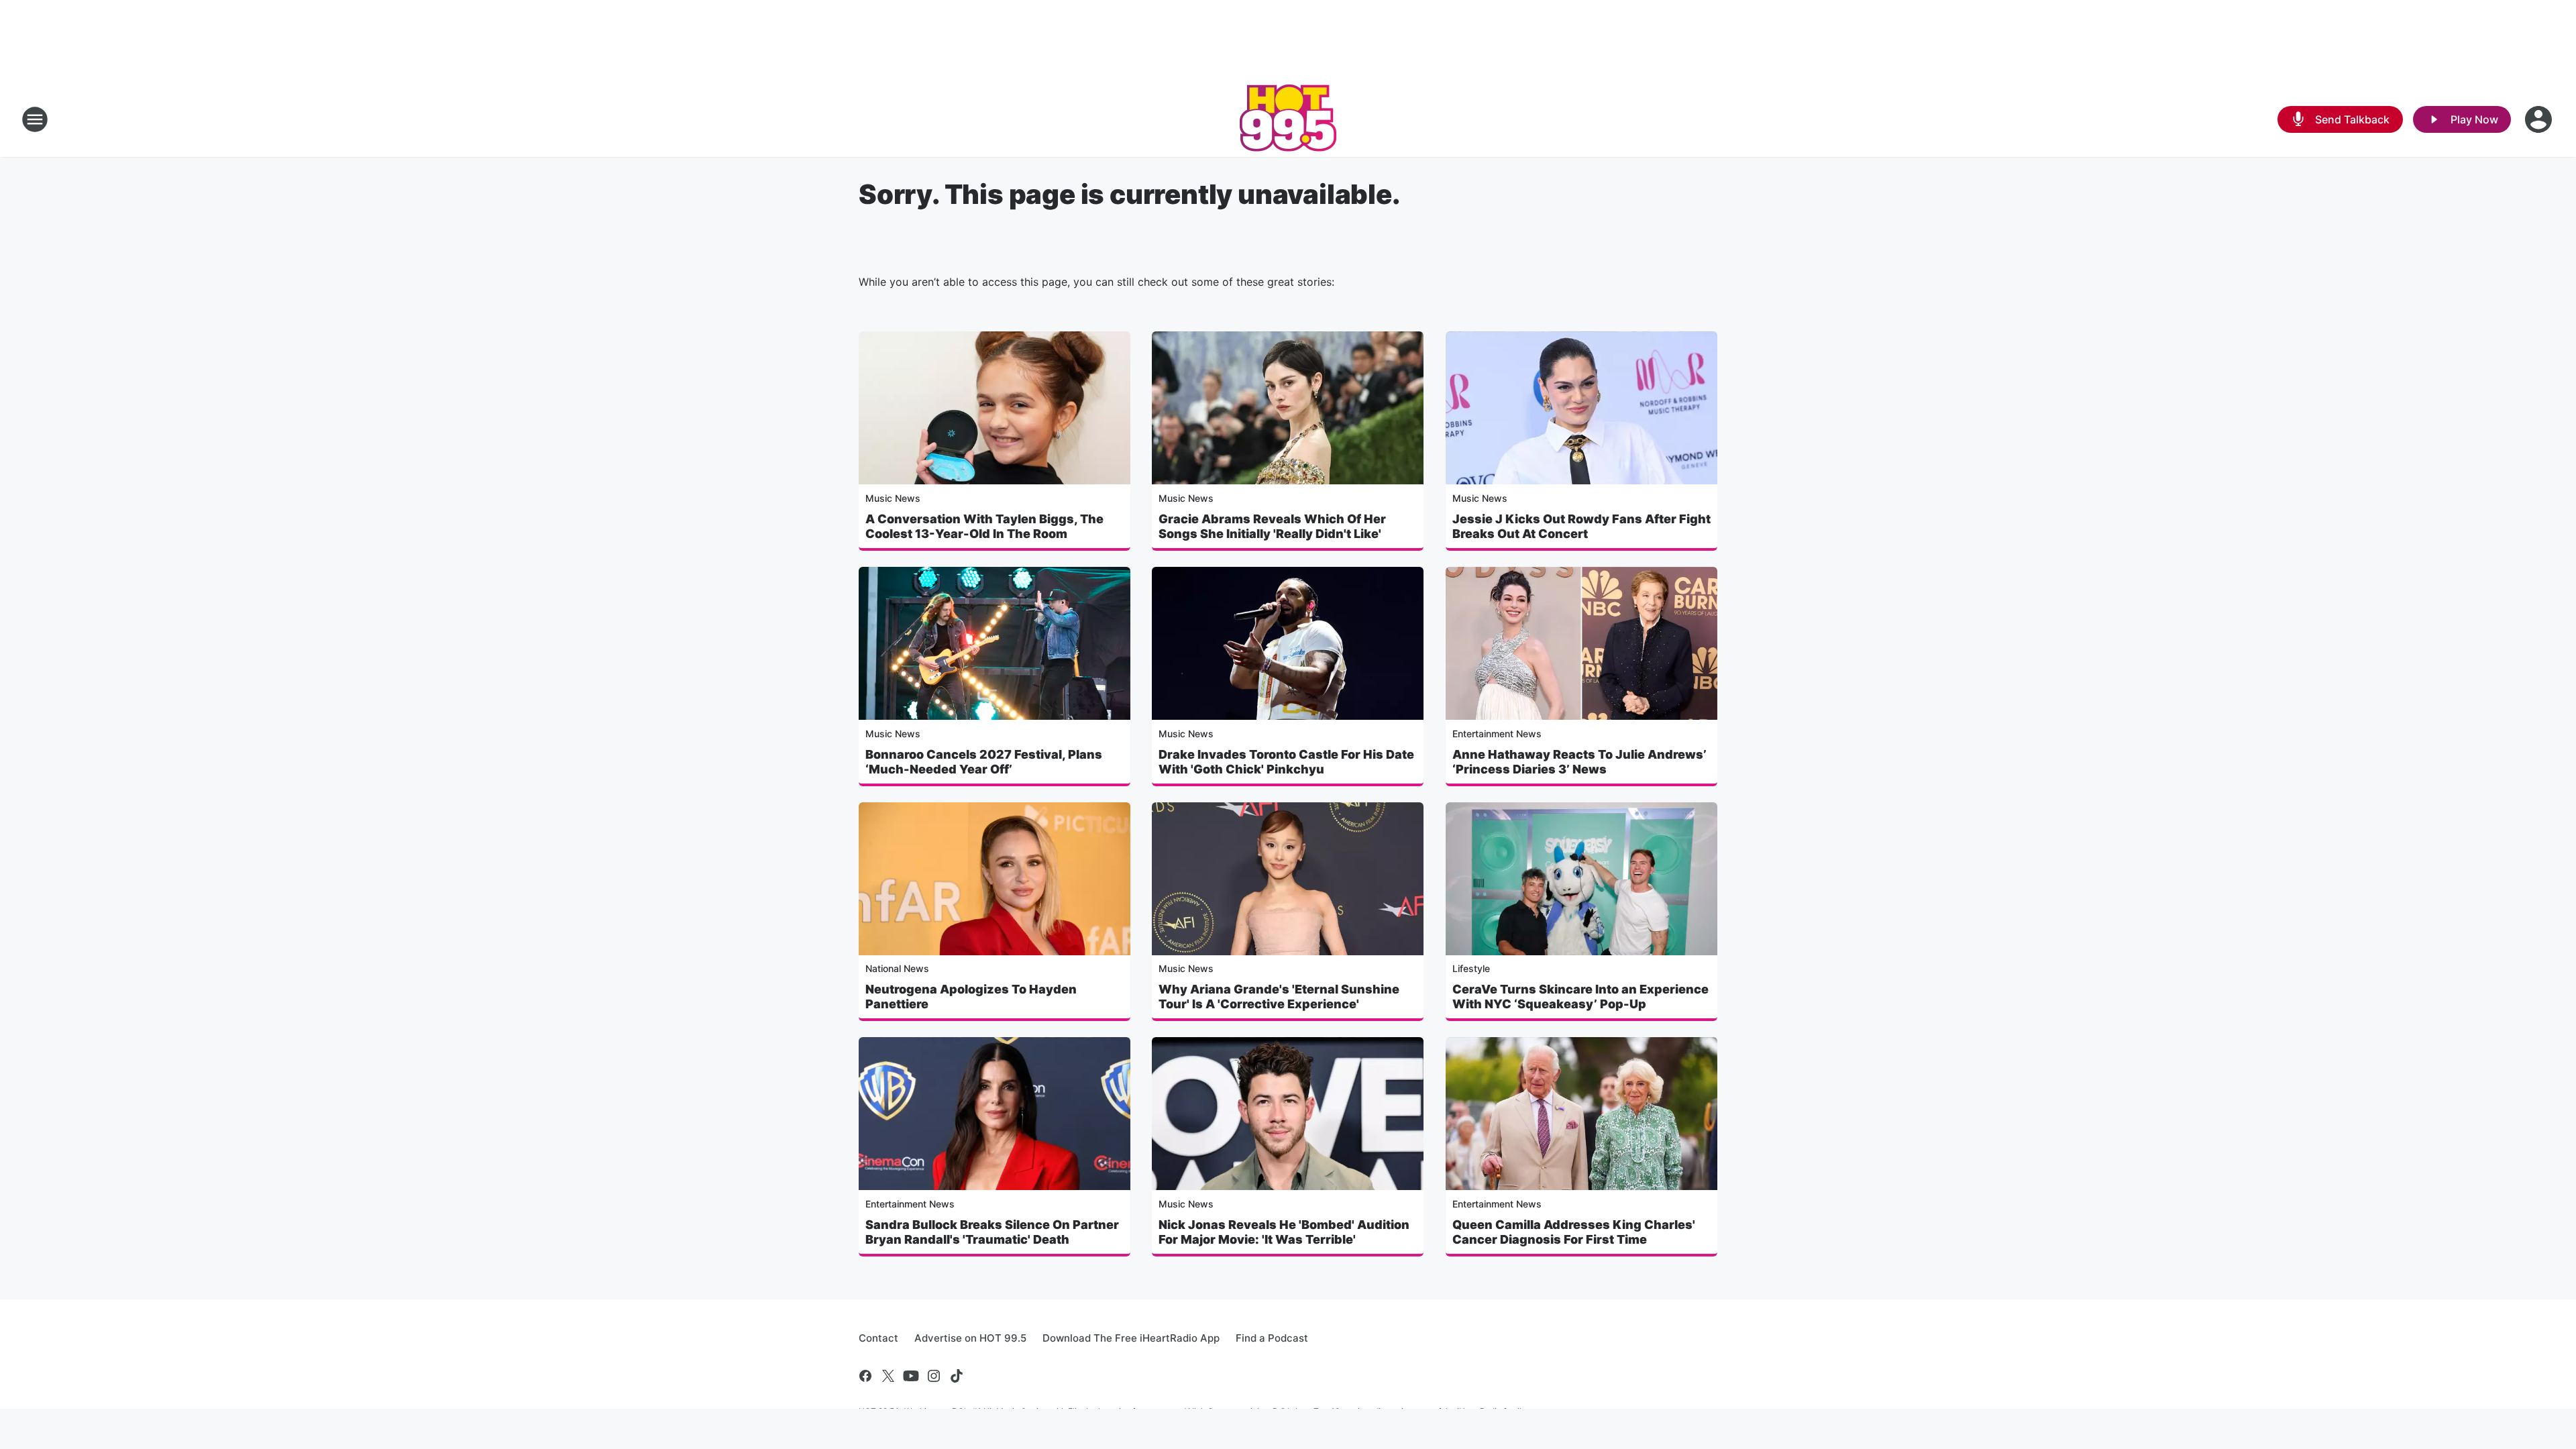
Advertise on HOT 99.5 (970, 1338)
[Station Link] (1288, 119)
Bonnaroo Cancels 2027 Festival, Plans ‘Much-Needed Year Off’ (984, 762)
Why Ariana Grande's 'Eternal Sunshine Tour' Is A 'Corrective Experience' (1279, 997)
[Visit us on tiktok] (957, 1376)
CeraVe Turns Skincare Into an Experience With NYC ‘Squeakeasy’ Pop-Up (1580, 997)
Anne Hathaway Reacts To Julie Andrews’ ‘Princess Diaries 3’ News (1579, 762)
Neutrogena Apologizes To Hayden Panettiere (971, 997)
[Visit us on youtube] (911, 1376)
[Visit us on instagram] (934, 1376)
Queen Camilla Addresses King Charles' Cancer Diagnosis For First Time (1574, 1232)
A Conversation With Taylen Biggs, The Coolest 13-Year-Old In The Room (984, 526)
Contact (878, 1338)
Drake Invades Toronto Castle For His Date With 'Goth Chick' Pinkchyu (1286, 762)
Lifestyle (1471, 968)
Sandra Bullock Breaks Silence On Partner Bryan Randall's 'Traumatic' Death (992, 1232)
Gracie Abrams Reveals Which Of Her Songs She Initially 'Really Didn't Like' (1272, 526)
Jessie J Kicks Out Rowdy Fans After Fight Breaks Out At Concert (1581, 526)
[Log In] (2540, 119)
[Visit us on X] (888, 1376)
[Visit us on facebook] (865, 1376)
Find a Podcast (1272, 1338)
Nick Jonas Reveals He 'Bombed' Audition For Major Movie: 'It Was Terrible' (1284, 1232)
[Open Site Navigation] (35, 119)
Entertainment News (1497, 734)
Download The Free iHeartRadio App (1131, 1338)
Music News (893, 498)
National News (897, 968)
